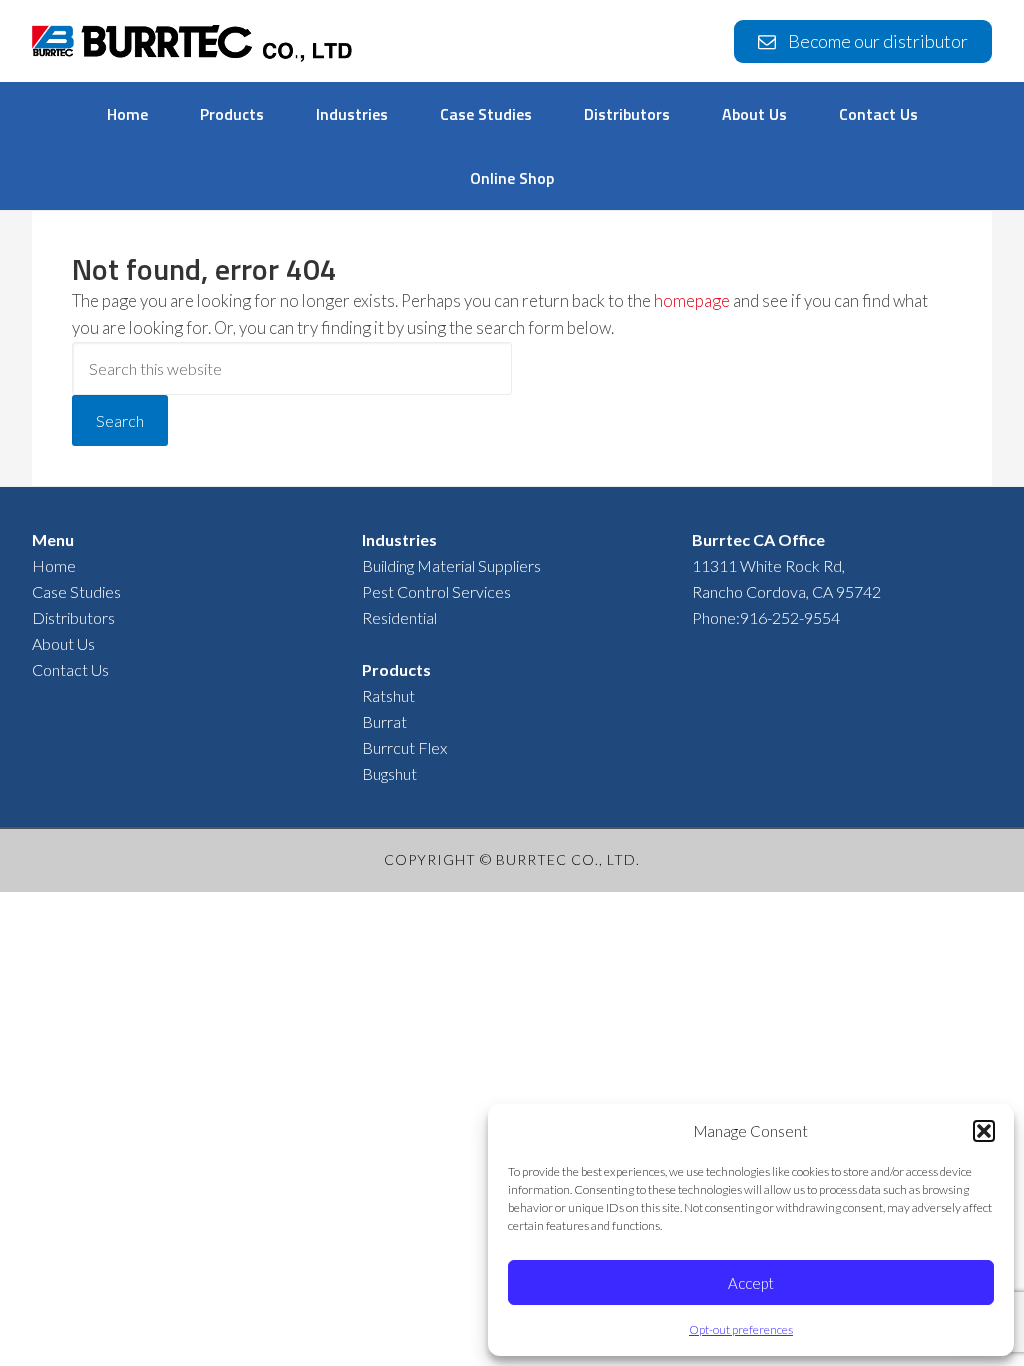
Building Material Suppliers (451, 565)
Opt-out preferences (741, 1329)
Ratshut (388, 695)
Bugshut (389, 773)
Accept (751, 1283)
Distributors (73, 617)
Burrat (384, 721)
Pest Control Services (436, 591)
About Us (63, 643)
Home (54, 565)
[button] (984, 1131)
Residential (399, 617)
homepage (692, 300)
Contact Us (70, 669)
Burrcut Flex (404, 747)
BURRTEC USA (192, 46)
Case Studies (76, 591)
